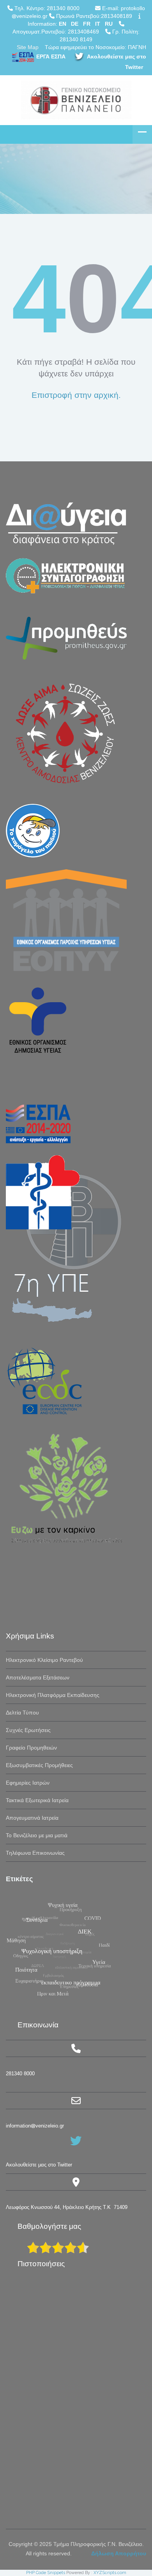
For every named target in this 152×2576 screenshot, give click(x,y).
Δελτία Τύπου (22, 1713)
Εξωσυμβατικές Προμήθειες (39, 1765)
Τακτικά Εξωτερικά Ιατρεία (37, 1800)
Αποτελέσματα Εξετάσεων (38, 1677)
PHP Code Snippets (46, 2573)
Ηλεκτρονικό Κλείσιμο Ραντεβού (44, 1660)
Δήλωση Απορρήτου (119, 2553)
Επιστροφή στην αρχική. (76, 395)
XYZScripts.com (110, 2573)
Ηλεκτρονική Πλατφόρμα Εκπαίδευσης (53, 1695)
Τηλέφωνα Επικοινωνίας (35, 1853)
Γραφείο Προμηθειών (31, 1748)
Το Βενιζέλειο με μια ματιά (37, 1835)
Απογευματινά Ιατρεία (32, 1818)
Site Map (28, 47)
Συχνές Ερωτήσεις (28, 1730)
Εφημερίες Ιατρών (28, 1783)
